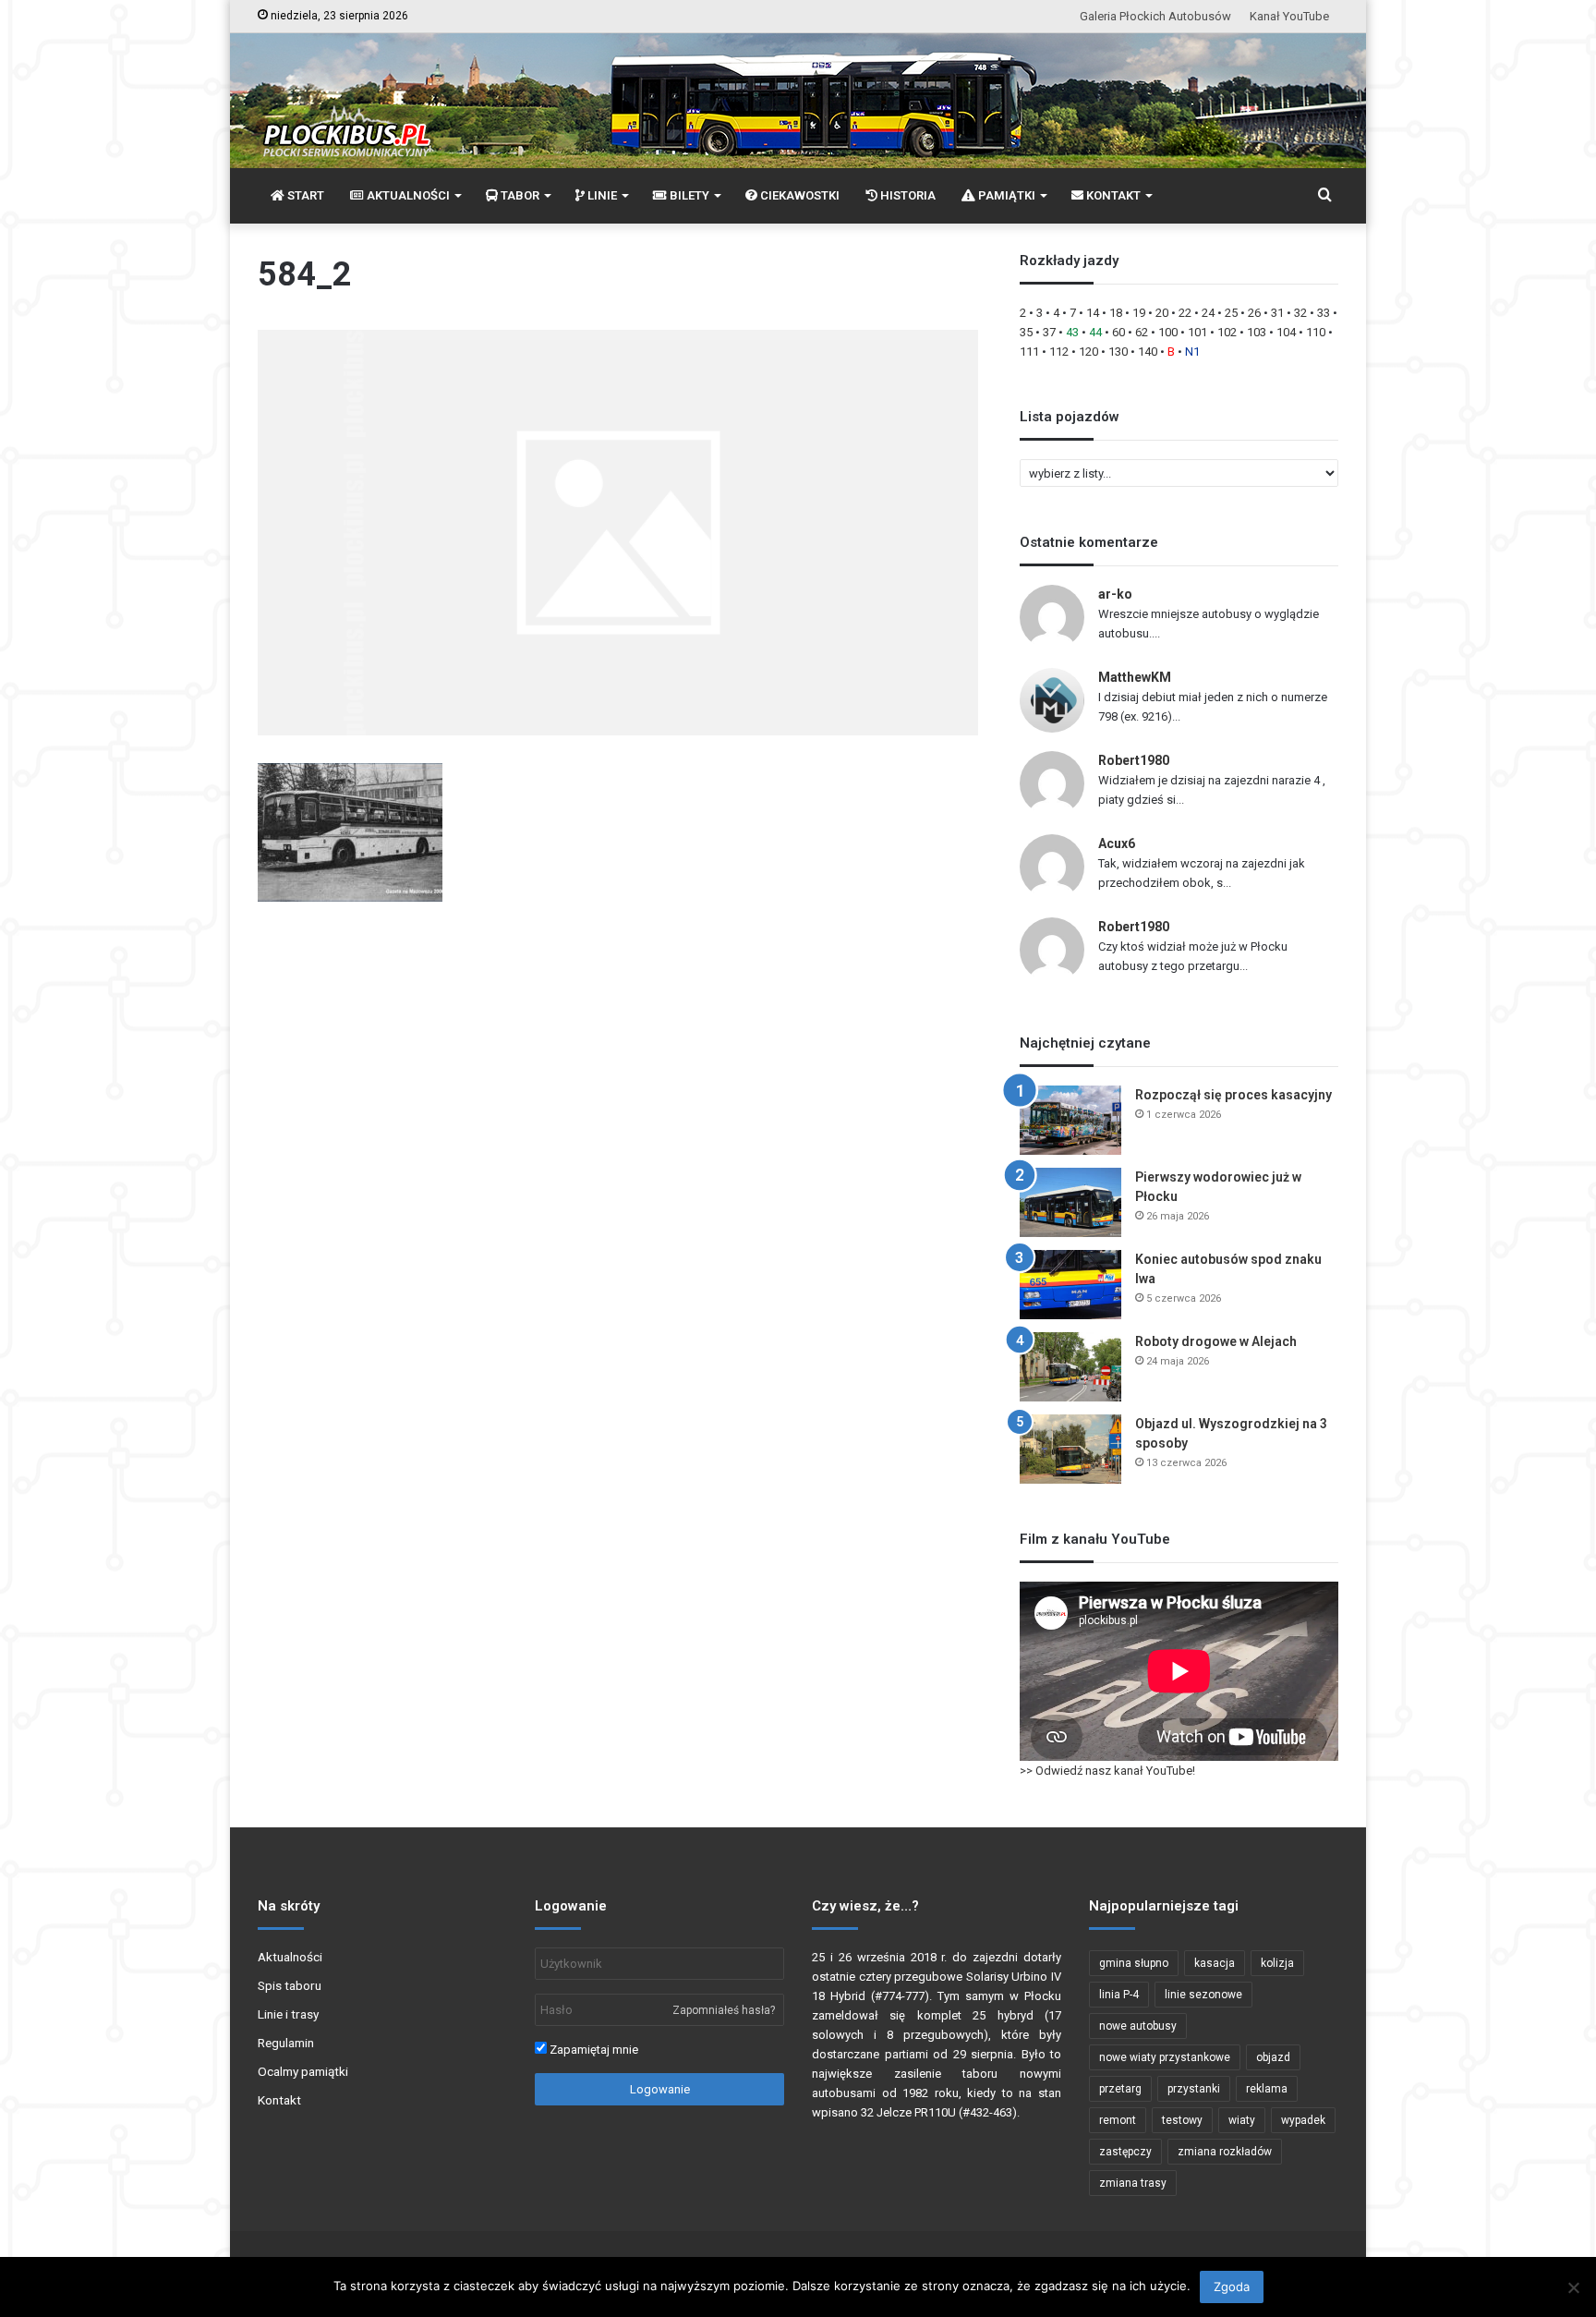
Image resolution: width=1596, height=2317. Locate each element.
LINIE (601, 195)
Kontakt (279, 2100)
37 (1049, 332)
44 (1095, 332)
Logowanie (660, 2089)
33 (1324, 313)
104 (1286, 332)
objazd (1273, 2057)
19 (1139, 313)
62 (1142, 332)
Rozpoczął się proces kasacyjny (1233, 1095)
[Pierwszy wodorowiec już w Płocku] (1070, 1202)
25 (1231, 313)
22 (1185, 313)
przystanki (1194, 2089)
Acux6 (1117, 843)
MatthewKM (1135, 677)
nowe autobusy (1138, 2026)
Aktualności (290, 1957)
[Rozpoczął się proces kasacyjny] (1070, 1120)
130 (1118, 352)
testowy (1182, 2120)
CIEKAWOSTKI (798, 195)
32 (1300, 313)
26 (1254, 313)
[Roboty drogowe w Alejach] (1070, 1367)
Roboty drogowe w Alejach (1216, 1341)
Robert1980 (1134, 760)
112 (1059, 352)
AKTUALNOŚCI (407, 195)
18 (1116, 313)
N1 (1192, 352)
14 (1093, 313)
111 (1029, 352)
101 (1197, 332)
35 (1026, 332)
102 (1227, 332)
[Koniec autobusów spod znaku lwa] (1070, 1285)
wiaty (1242, 2120)
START (304, 195)
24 (1208, 313)
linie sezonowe (1203, 1995)
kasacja (1215, 1963)
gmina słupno (1134, 1963)
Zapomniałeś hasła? (724, 2010)
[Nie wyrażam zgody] (1573, 2287)
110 (1316, 332)
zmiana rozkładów (1225, 2152)
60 (1118, 332)
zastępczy (1125, 2152)
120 (1088, 352)
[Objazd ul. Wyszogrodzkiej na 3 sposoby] (1070, 1449)
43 (1072, 332)
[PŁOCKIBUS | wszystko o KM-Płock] (346, 116)
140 (1148, 352)
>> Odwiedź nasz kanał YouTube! (1107, 1771)
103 (1257, 332)
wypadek (1303, 2120)
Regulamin (286, 2043)
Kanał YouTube (1289, 16)
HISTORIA (907, 195)
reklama (1267, 2089)
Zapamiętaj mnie (592, 2050)
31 (1277, 313)
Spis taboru (290, 1985)
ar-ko (1115, 594)
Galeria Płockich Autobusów (1155, 16)
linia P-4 (1119, 1995)
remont (1118, 2120)
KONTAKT (1112, 195)
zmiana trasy (1133, 2183)
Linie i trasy (288, 2014)
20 (1162, 313)
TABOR (519, 195)
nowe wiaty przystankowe (1165, 2057)
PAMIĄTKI (1005, 195)
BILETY (688, 195)
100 (1168, 332)
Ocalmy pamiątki (303, 2071)
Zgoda (1232, 2287)
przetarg (1120, 2089)
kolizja (1277, 1963)
